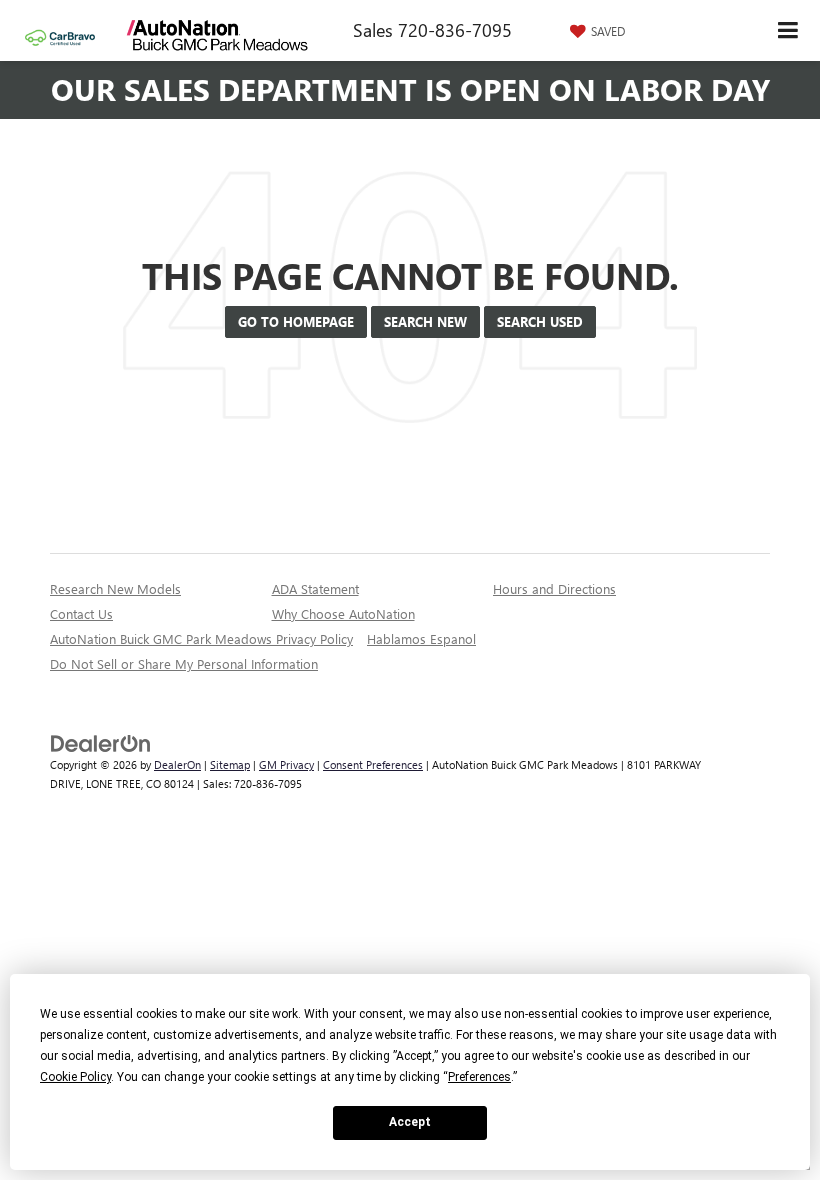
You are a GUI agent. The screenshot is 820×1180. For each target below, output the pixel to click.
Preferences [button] (479, 1077)
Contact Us (81, 613)
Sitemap (230, 764)
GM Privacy (286, 764)
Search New (425, 321)
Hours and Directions (554, 588)
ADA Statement (315, 588)
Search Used (540, 321)
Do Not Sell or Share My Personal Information (184, 663)
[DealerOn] (101, 742)
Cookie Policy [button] (75, 1077)
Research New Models (115, 588)
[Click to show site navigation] (788, 30)
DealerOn (177, 764)
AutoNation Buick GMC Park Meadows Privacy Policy (201, 638)
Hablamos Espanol (421, 638)
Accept (410, 1122)
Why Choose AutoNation (343, 613)
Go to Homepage (296, 321)
